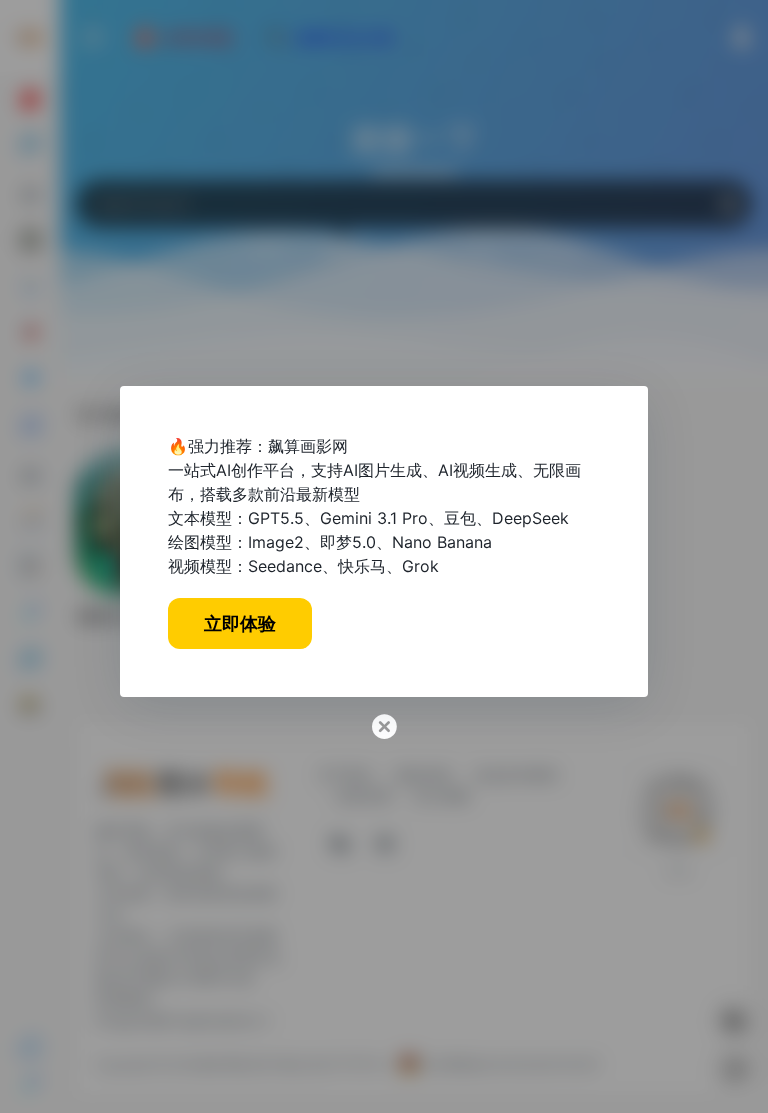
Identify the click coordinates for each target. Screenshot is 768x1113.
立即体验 (240, 623)
